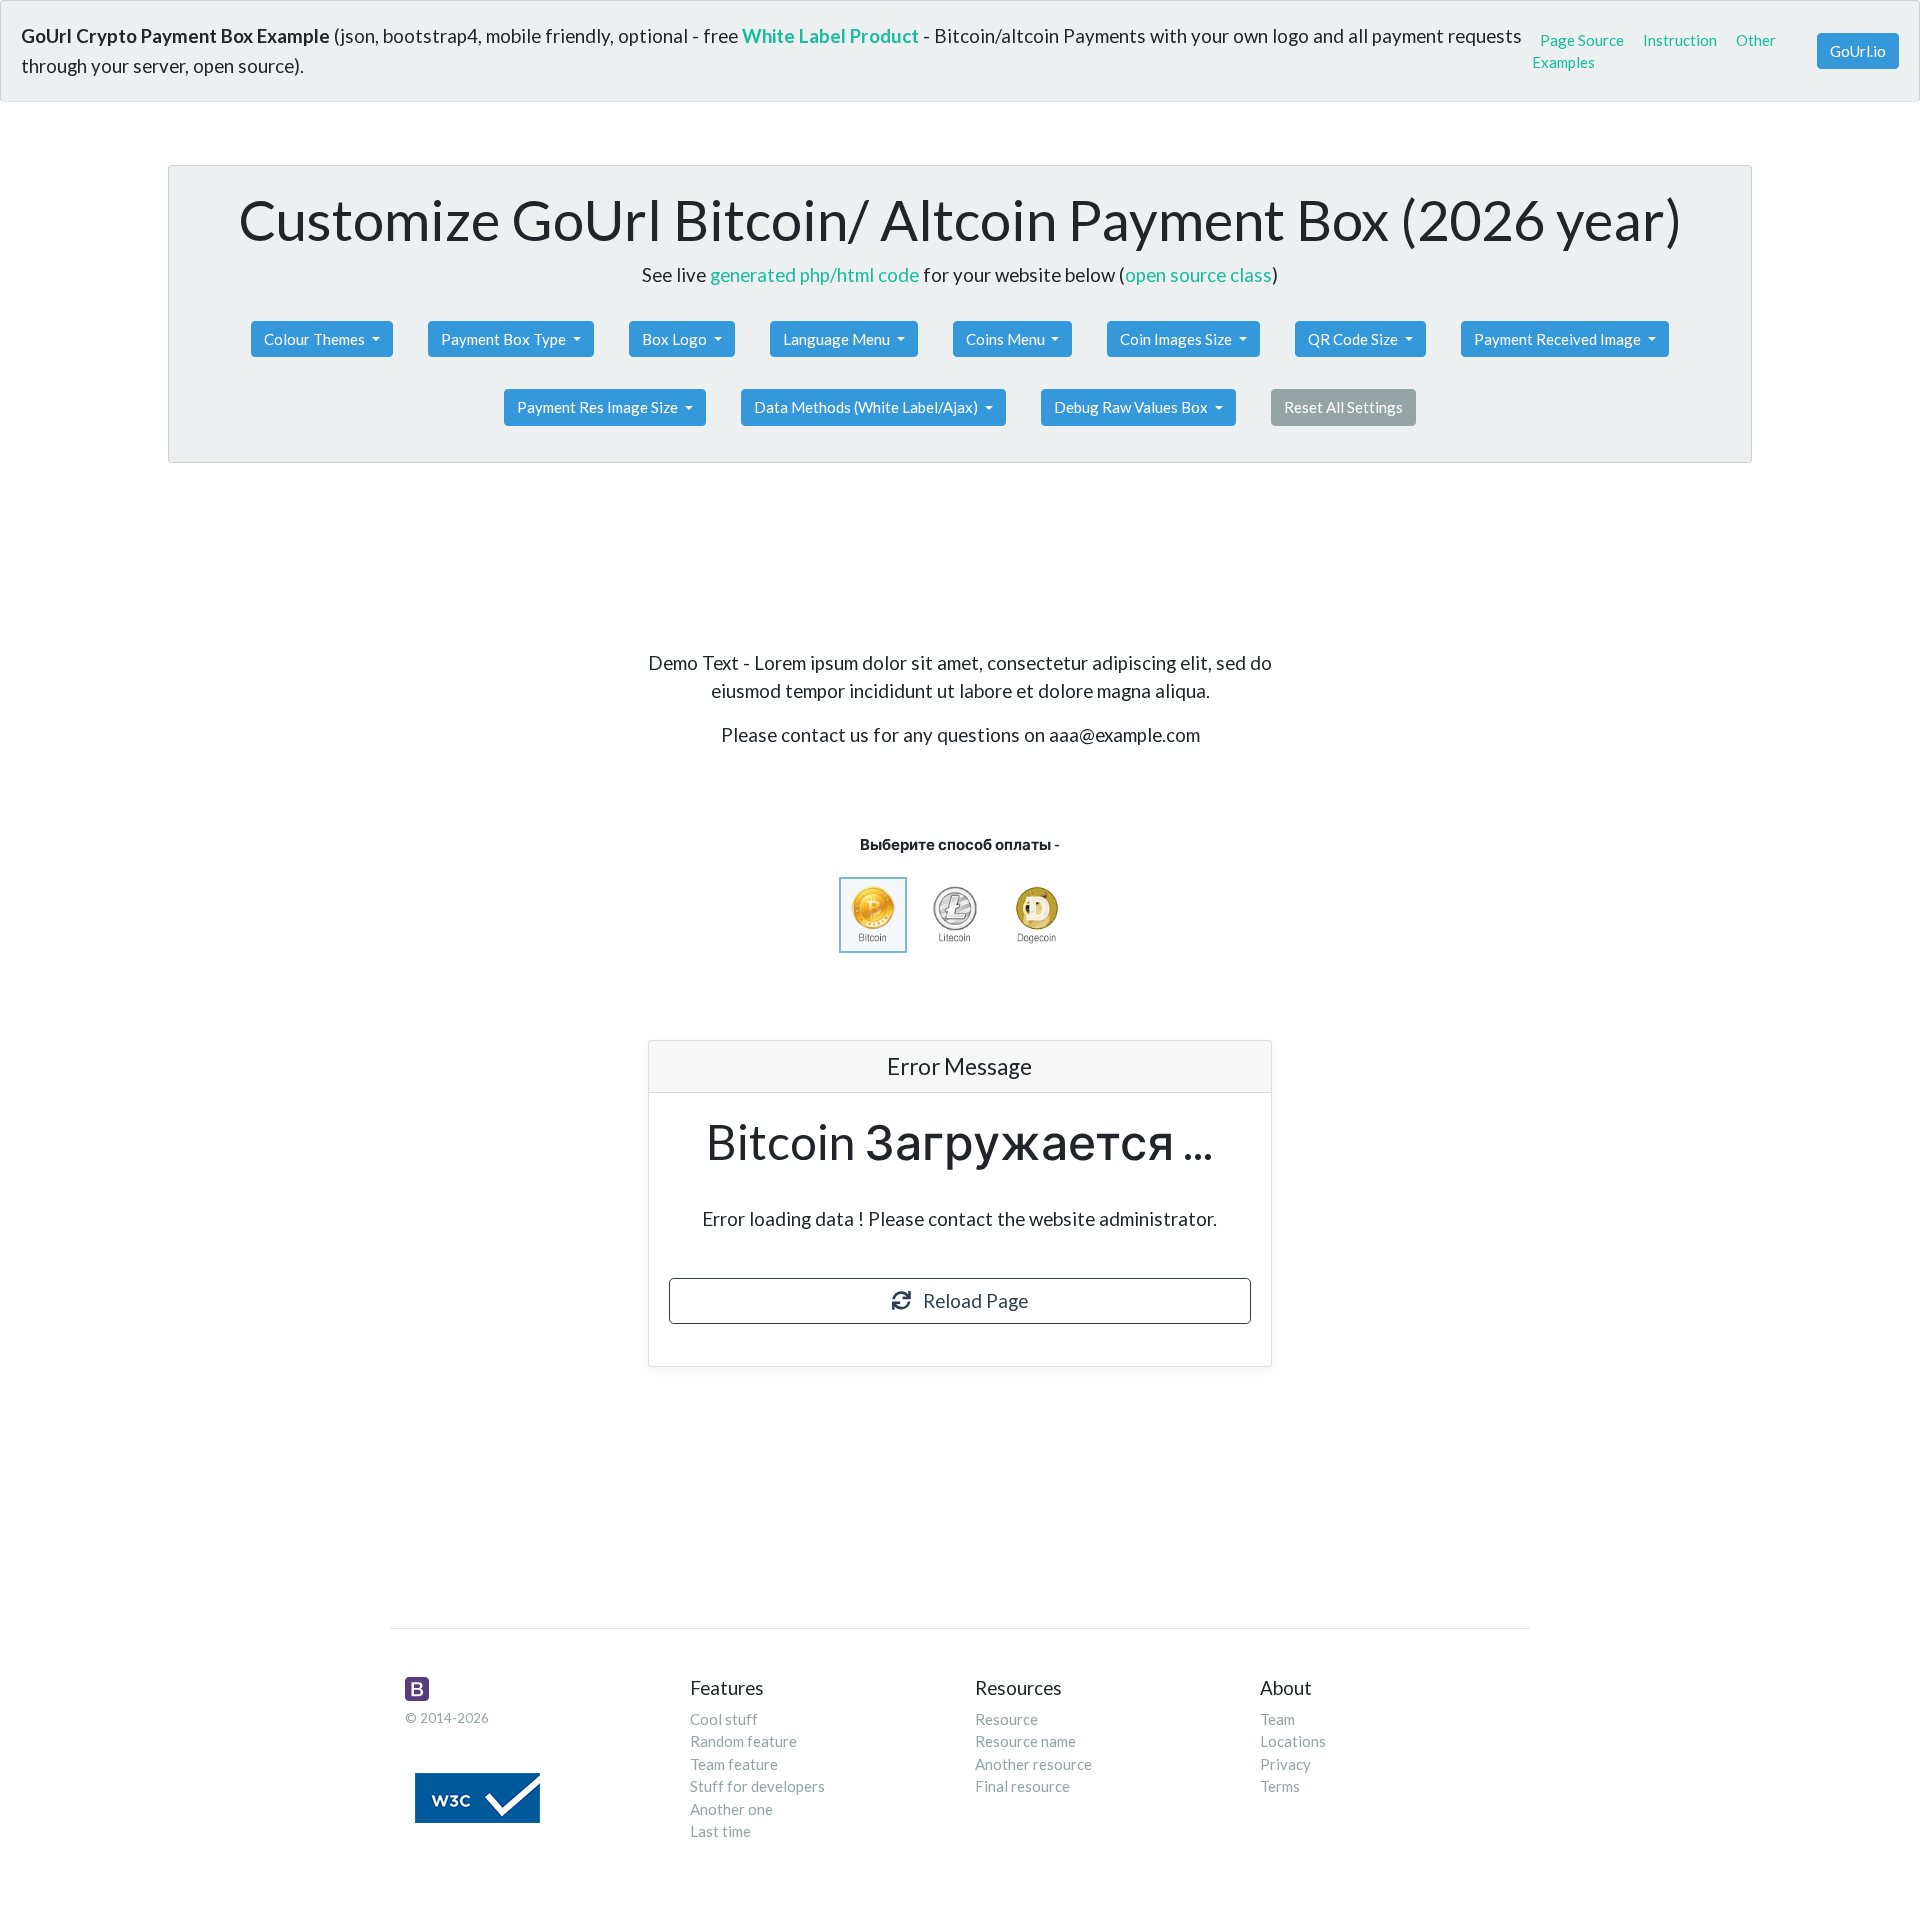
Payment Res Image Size (599, 407)
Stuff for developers (757, 1786)
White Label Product (830, 35)
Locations (1293, 1741)
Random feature (743, 1741)
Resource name (1025, 1741)
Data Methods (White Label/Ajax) (867, 407)
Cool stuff (724, 1719)
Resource (1006, 1719)
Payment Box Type (505, 339)
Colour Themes (316, 339)
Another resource (1033, 1764)
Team (1277, 1719)
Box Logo (676, 339)
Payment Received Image (1559, 339)
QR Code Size (1354, 339)
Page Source (1582, 40)
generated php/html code (814, 274)
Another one (731, 1809)
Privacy (1285, 1764)
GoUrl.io (1858, 51)
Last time (720, 1831)
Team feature (734, 1764)
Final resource (1022, 1786)
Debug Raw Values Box (1132, 407)
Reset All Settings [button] (1343, 407)
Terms (1280, 1786)
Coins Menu (1007, 339)
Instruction (1680, 40)
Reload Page (969, 1300)
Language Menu (838, 339)
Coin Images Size (1177, 339)
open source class (1198, 274)
